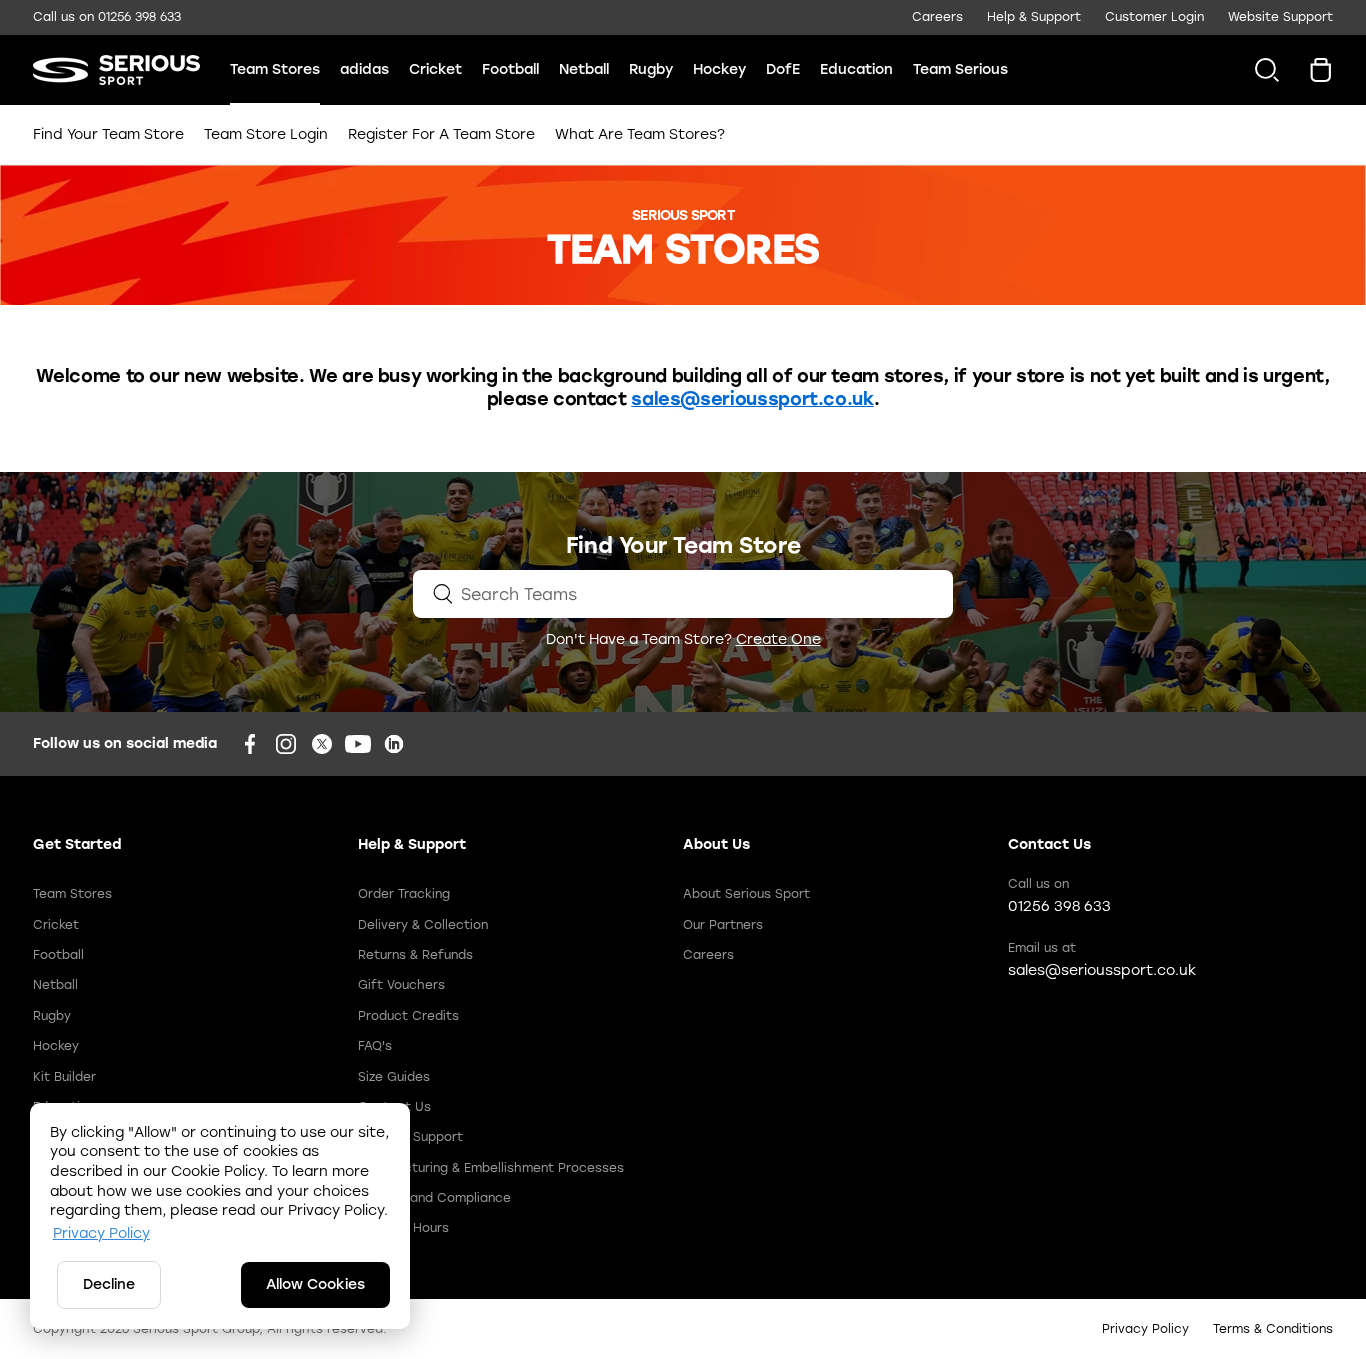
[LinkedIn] (394, 744)
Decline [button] (109, 1284)
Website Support (1280, 17)
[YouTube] (358, 744)
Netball (584, 69)
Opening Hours (403, 1228)
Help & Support (1034, 17)
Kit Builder (64, 1077)
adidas (364, 69)
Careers (937, 17)
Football (510, 69)
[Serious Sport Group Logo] (116, 70)
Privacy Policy (1145, 1329)
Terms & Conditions (1273, 1329)
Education (856, 69)
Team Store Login (266, 134)
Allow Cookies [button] (315, 1284)
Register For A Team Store (441, 134)
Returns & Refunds (415, 955)
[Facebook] (250, 744)
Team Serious (960, 69)
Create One (778, 639)
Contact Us (394, 1107)
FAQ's (375, 1046)
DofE (783, 69)
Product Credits (408, 1016)
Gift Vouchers (401, 985)
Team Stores (275, 69)
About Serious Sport (746, 894)
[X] (322, 744)
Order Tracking (404, 894)
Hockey (719, 69)
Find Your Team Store (111, 134)
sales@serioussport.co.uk (752, 399)
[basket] (1321, 70)
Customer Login (1154, 17)
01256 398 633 (139, 17)
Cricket (435, 69)
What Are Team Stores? (637, 134)
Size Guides (394, 1077)
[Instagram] (286, 744)
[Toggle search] (1259, 70)
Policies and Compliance (434, 1198)
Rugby (651, 69)
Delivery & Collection (423, 925)
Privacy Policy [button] (101, 1233)
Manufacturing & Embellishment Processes (491, 1168)
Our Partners (723, 925)
